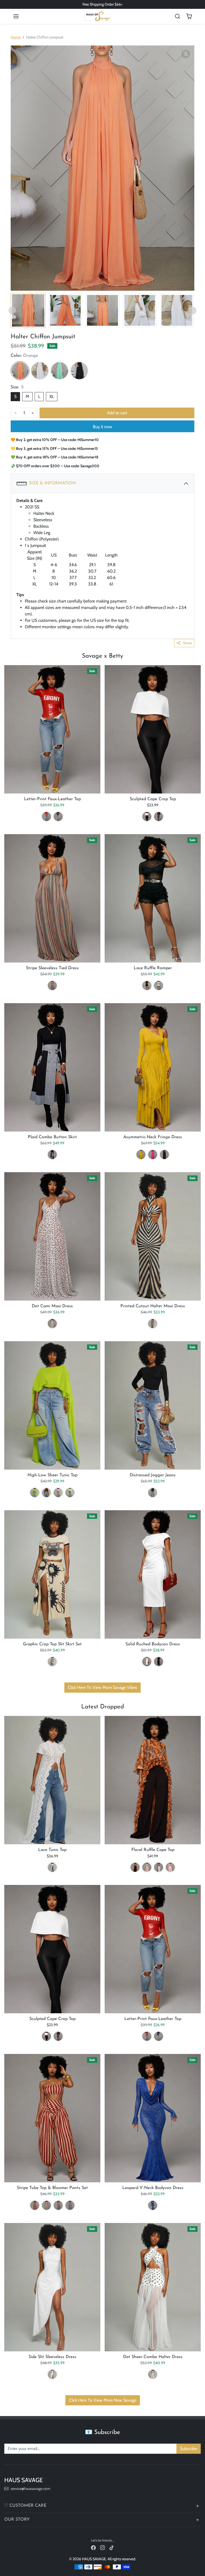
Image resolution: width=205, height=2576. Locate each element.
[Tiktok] (112, 2548)
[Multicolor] (52, 986)
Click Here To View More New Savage (103, 2400)
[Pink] (58, 1493)
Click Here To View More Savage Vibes (102, 1687)
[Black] (79, 371)
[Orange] (20, 371)
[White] (40, 371)
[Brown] (46, 1493)
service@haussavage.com (30, 2489)
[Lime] (35, 1493)
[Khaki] (46, 2205)
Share (187, 643)
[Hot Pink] (153, 1155)
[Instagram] (102, 2548)
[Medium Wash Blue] (153, 1493)
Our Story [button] (17, 2520)
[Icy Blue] (147, 1867)
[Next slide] (193, 310)
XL (52, 396)
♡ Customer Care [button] (25, 2506)
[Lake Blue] (60, 371)
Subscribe (189, 2449)
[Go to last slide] (12, 310)
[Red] (46, 816)
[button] (16, 16)
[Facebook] (93, 2548)
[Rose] (170, 1867)
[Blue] (153, 2205)
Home (16, 37)
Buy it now (102, 427)
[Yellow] (141, 1155)
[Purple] (159, 1867)
